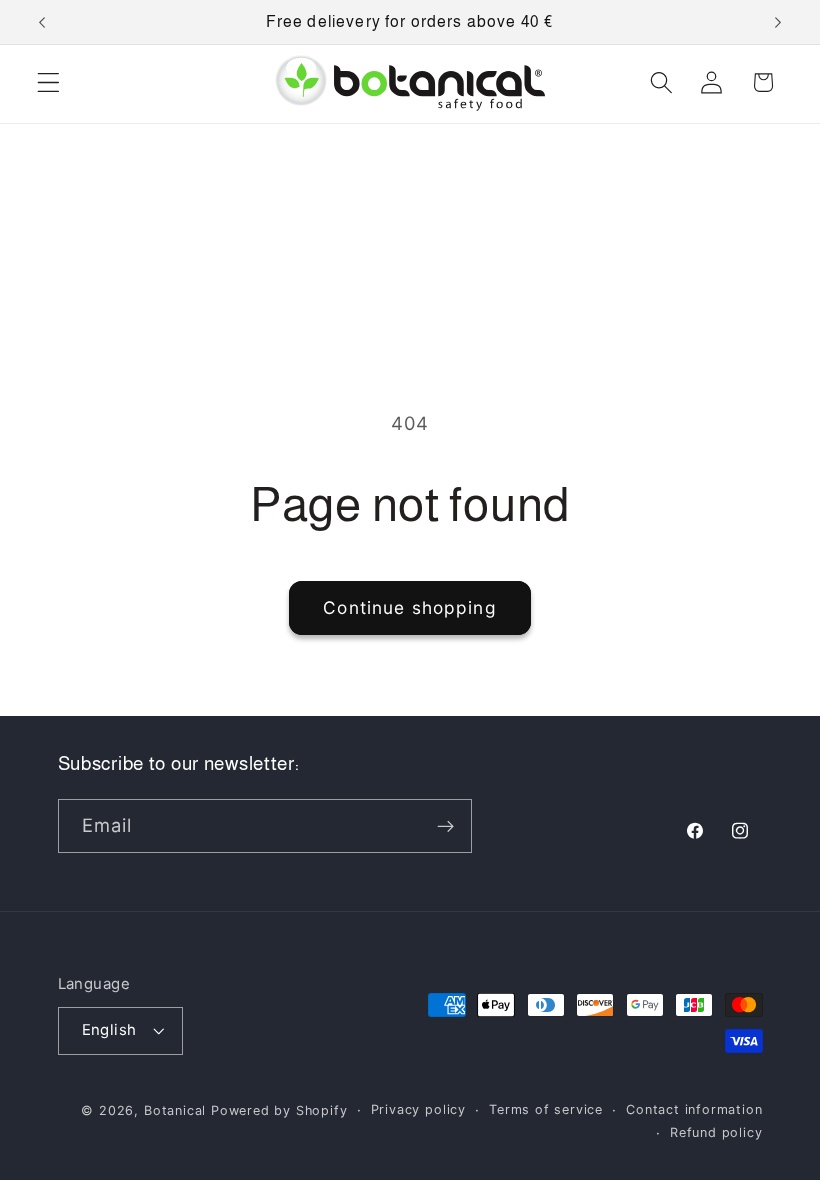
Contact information (694, 1109)
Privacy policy (418, 1109)
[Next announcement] (778, 22)
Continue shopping (410, 607)
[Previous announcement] (42, 22)
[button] (48, 82)
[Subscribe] (445, 826)
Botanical (177, 1110)
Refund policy (716, 1132)
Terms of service (546, 1109)
